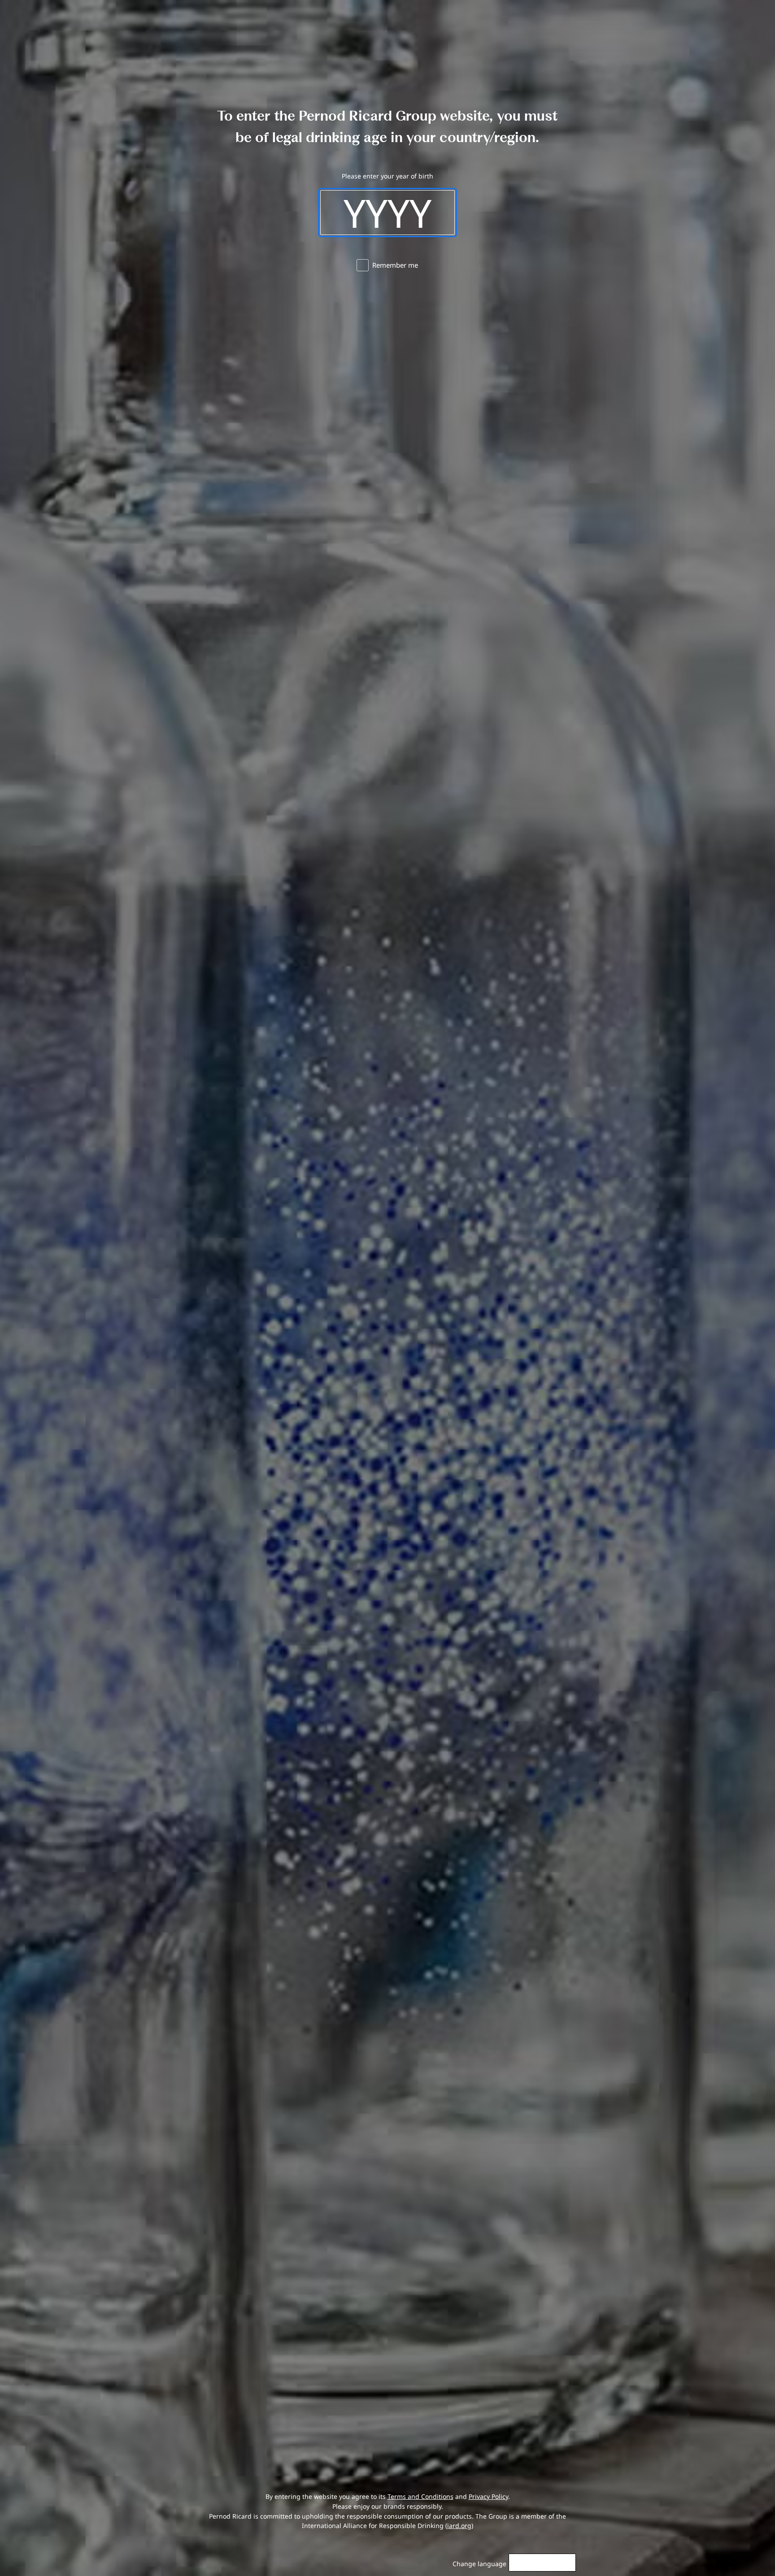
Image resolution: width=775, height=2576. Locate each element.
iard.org (459, 2526)
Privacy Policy (488, 2496)
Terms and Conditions (420, 2496)
